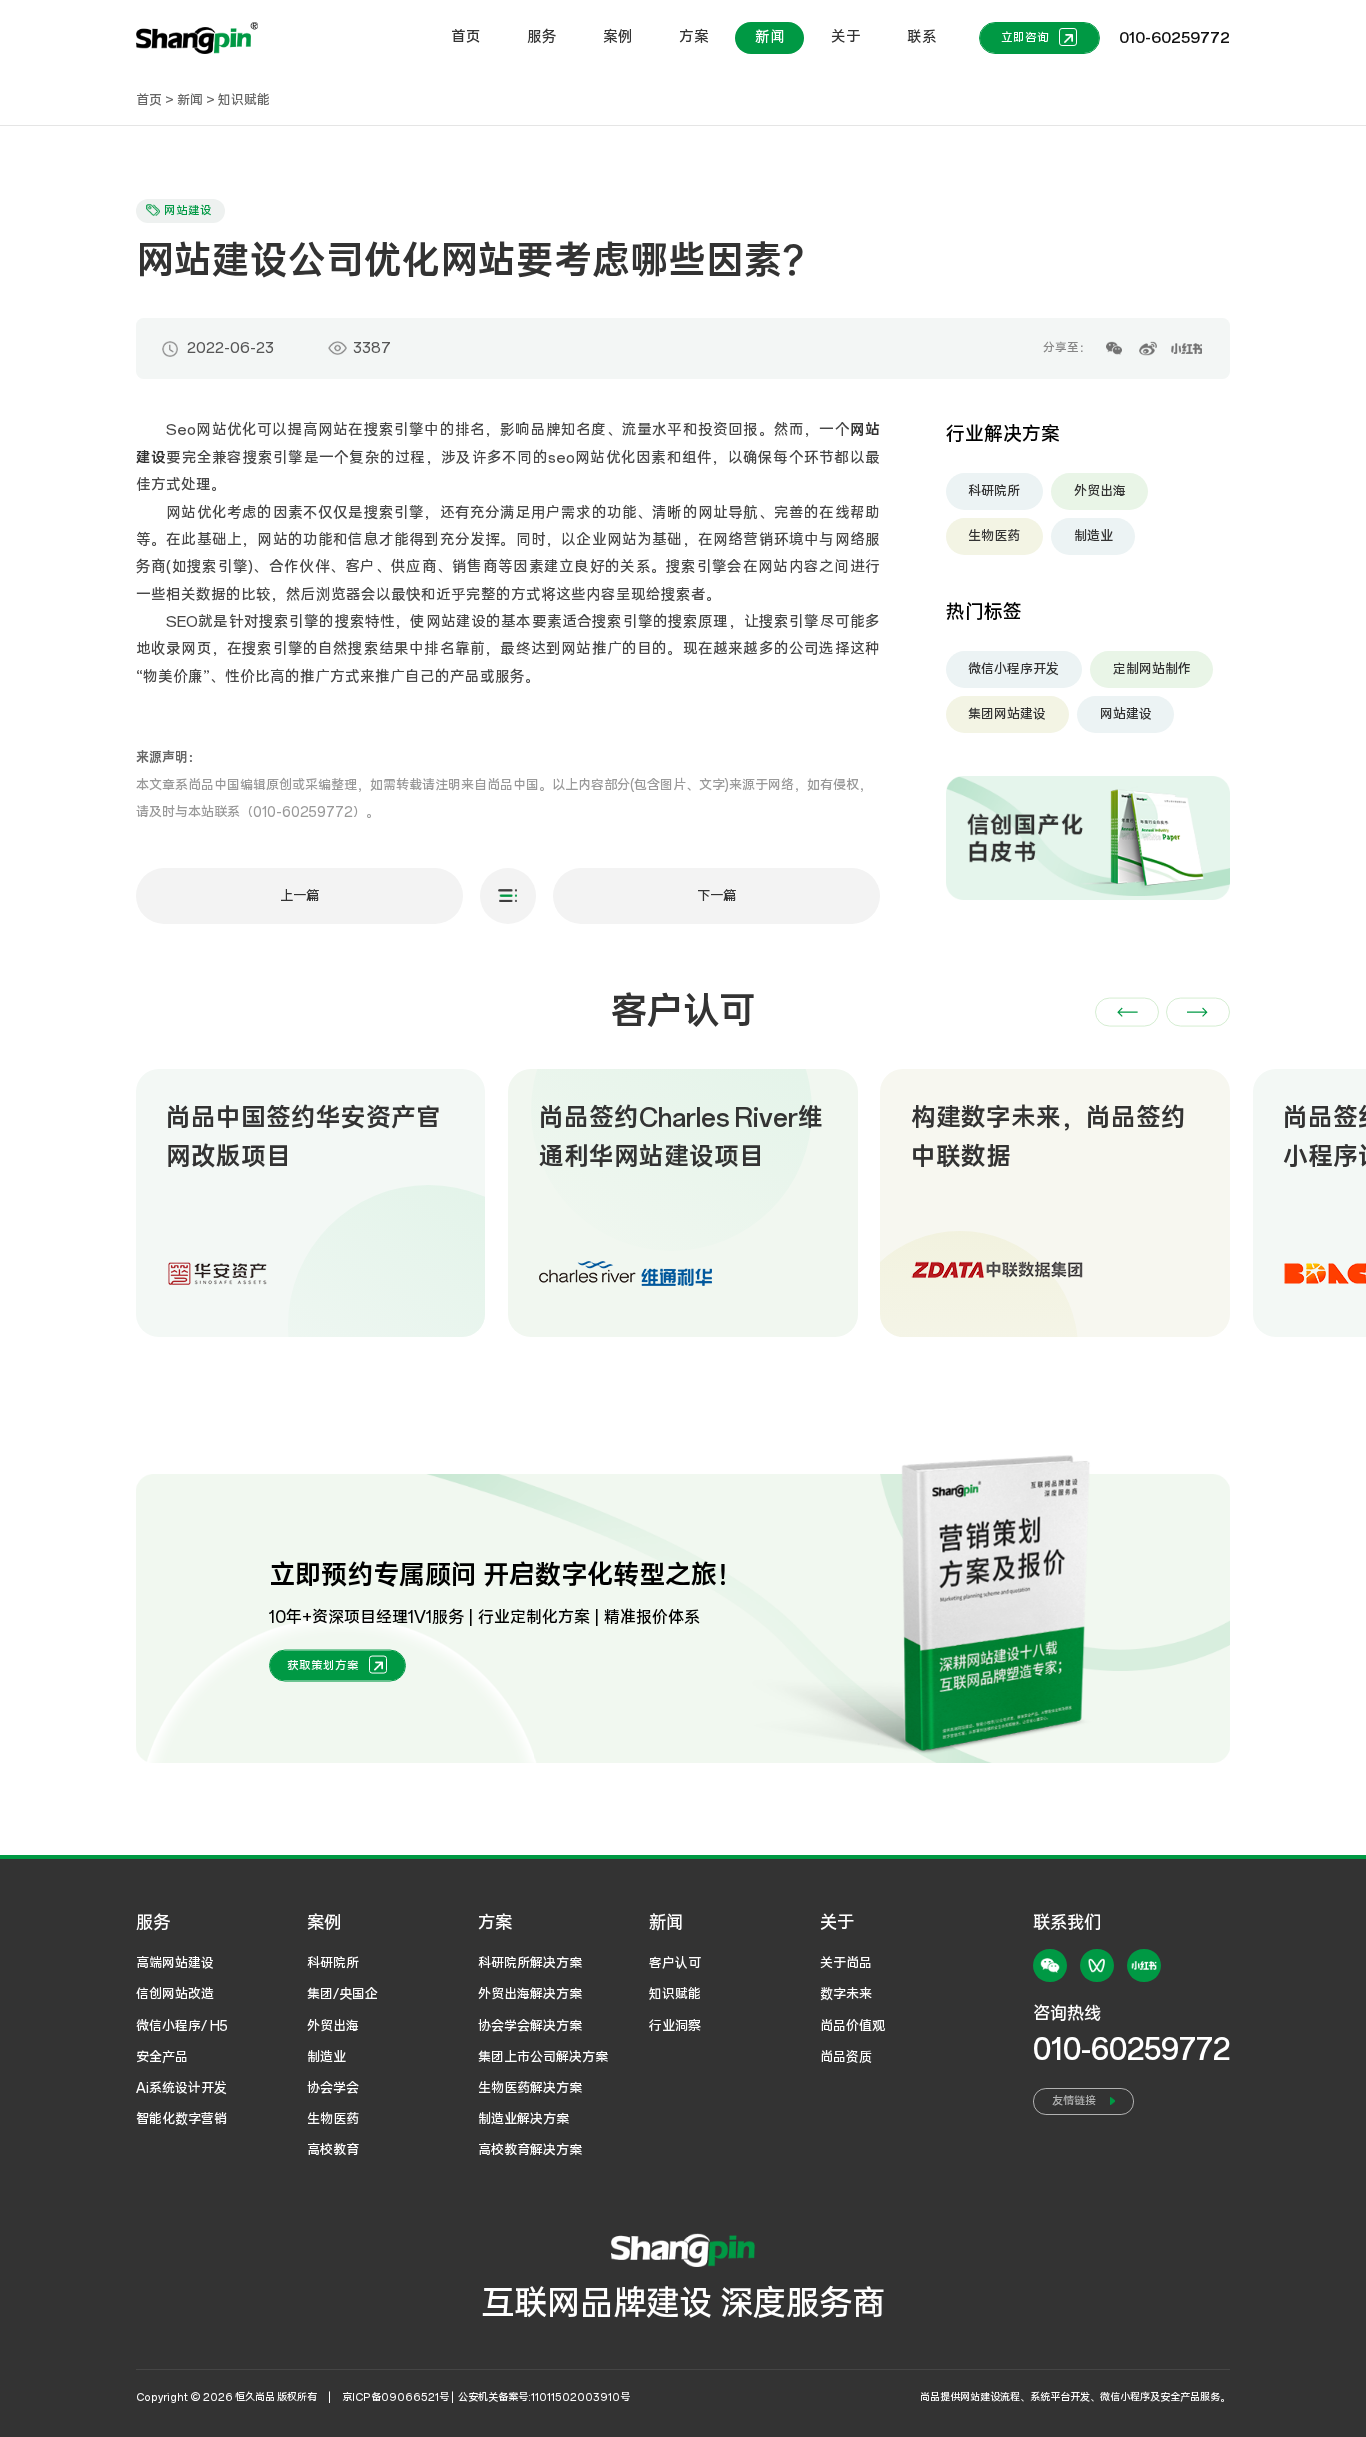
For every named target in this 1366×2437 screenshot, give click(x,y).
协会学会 (333, 2088)
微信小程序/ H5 (182, 2026)
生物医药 (994, 536)
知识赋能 (244, 100)
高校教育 (333, 2150)
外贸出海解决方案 (530, 1994)
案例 (618, 37)
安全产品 (162, 2057)
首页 (466, 37)
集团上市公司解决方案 (543, 2057)
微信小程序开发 (1013, 669)
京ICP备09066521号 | (399, 2397)
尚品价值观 (852, 2026)
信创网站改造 (175, 1994)
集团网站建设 (1007, 714)
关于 (846, 37)
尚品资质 (846, 2057)
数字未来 (846, 1994)
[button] (1127, 1011)
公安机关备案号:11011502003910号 (544, 2397)
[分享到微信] (1114, 348)
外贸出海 (1100, 491)
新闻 (770, 37)
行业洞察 (675, 2026)
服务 (542, 37)
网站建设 (1126, 714)
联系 (922, 37)
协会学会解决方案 (530, 2026)
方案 (694, 37)
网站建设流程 (990, 2397)
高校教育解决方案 (530, 2150)
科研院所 (994, 491)
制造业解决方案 (523, 2119)
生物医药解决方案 (530, 2088)
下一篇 (716, 896)
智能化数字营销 (181, 2119)
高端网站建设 (175, 1963)
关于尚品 (846, 1963)
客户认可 (675, 1963)
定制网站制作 (1152, 669)
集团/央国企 (342, 1994)
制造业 (1093, 536)
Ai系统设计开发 (181, 2088)
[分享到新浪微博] (1148, 348)
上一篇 (299, 896)
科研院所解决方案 (530, 1963)
